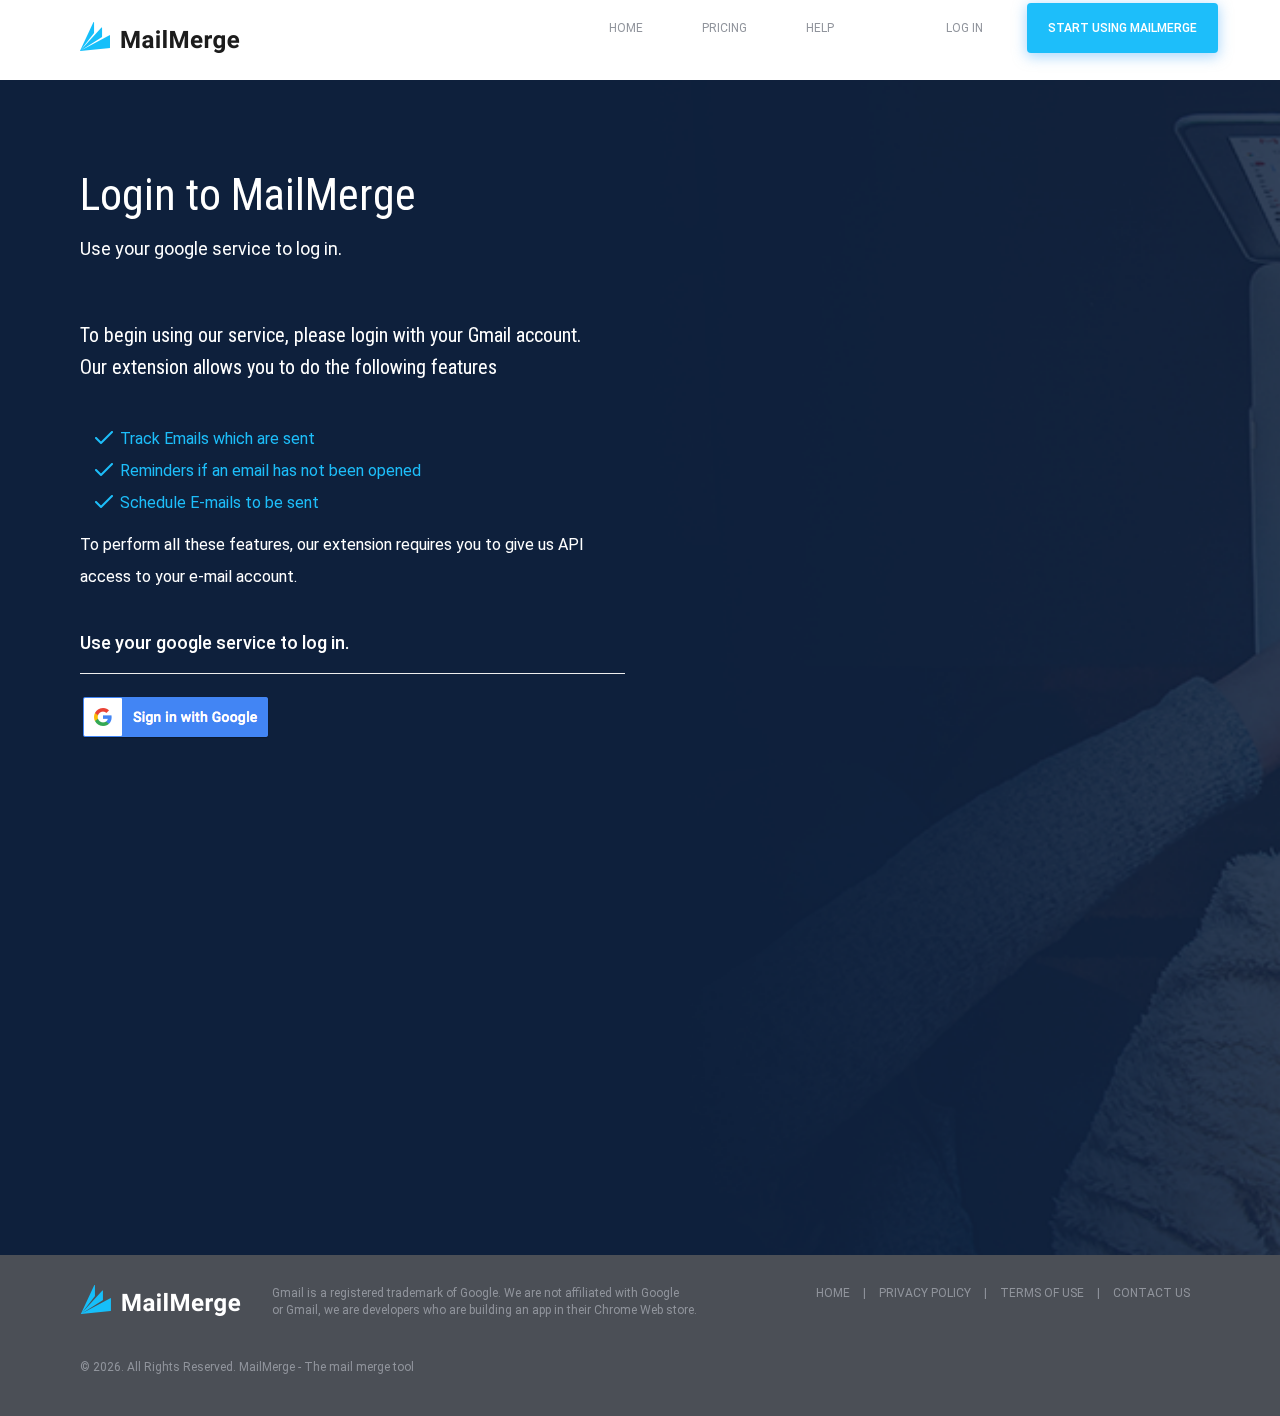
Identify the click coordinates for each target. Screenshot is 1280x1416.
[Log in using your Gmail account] (175, 717)
